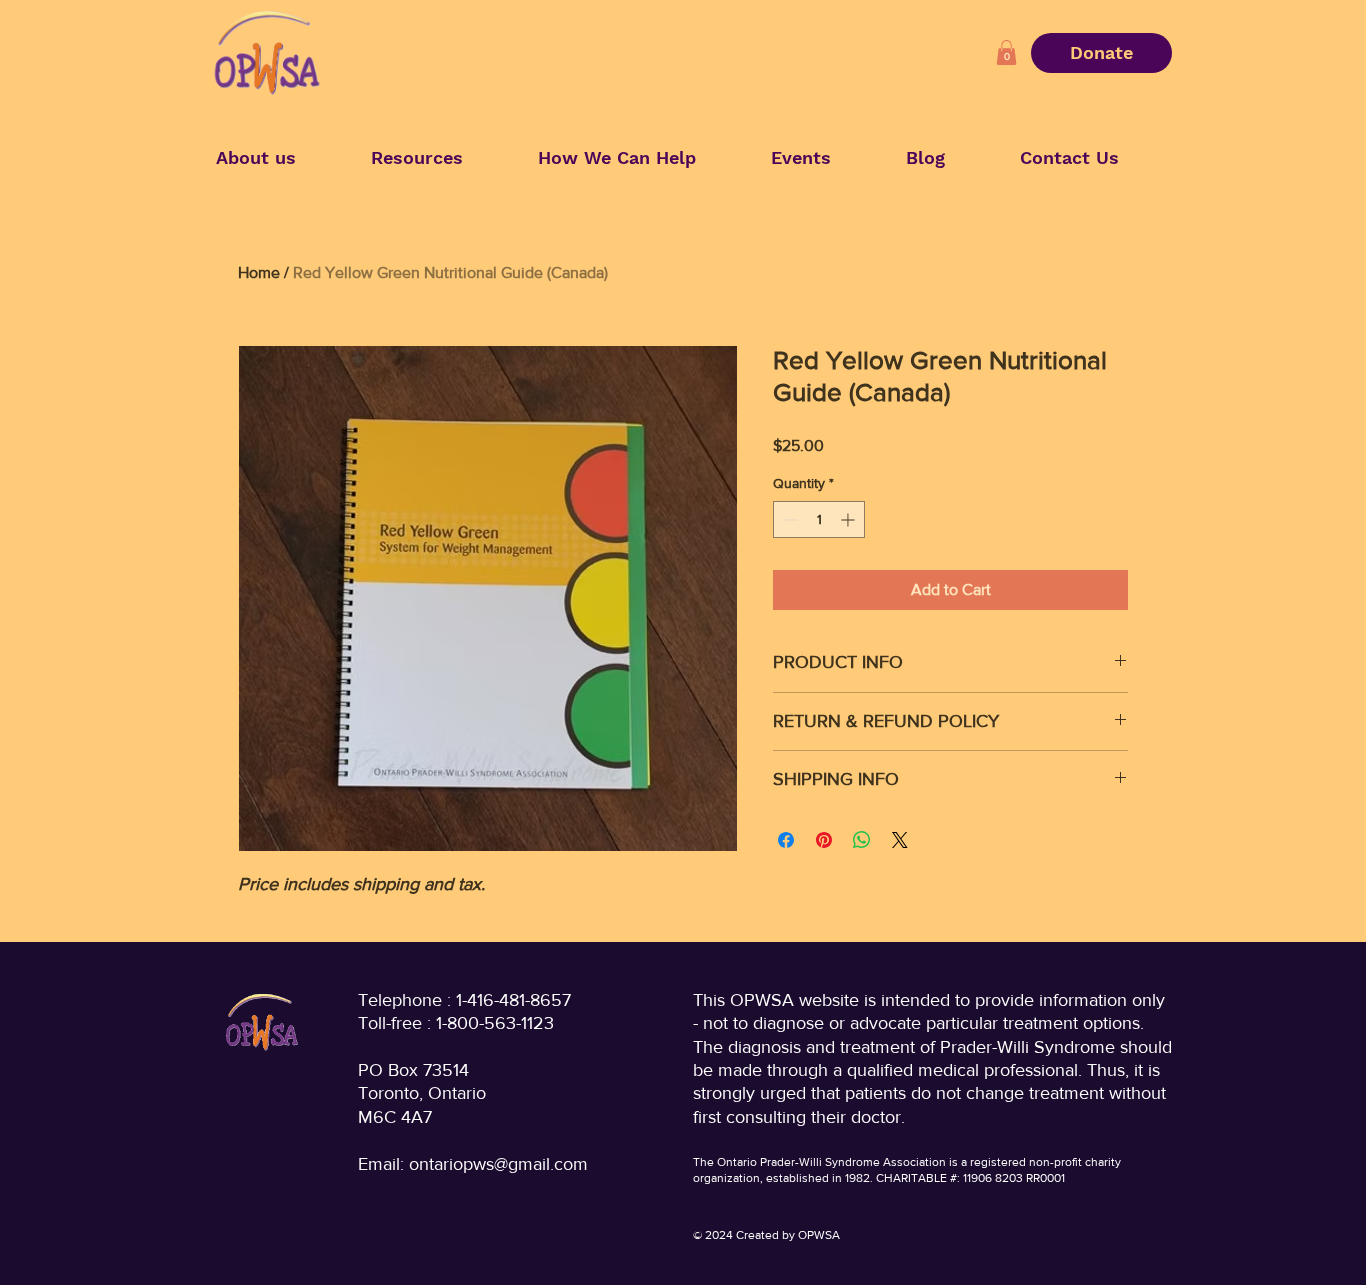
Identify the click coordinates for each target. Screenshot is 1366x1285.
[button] (1006, 52)
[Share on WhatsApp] (862, 840)
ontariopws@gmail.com (498, 1164)
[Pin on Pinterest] (824, 840)
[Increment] (849, 519)
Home (259, 272)
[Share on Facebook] (786, 840)
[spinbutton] (819, 519)
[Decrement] (788, 519)
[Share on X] (900, 840)
